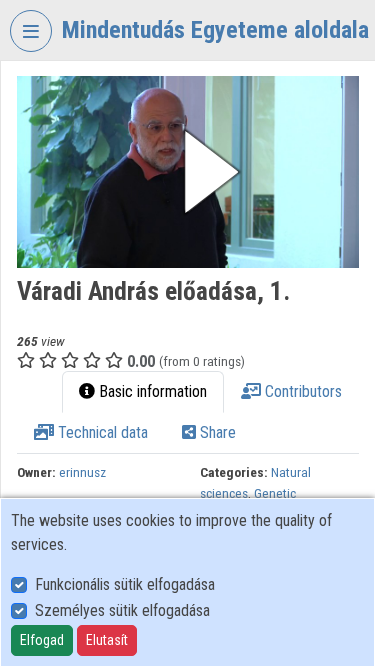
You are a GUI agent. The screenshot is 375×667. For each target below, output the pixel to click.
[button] (188, 172)
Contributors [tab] (301, 391)
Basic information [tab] (151, 391)
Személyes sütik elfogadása (122, 610)
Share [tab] (216, 432)
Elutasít (107, 640)
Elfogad (42, 640)
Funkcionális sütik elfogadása (125, 584)
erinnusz (82, 472)
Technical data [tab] (101, 432)
